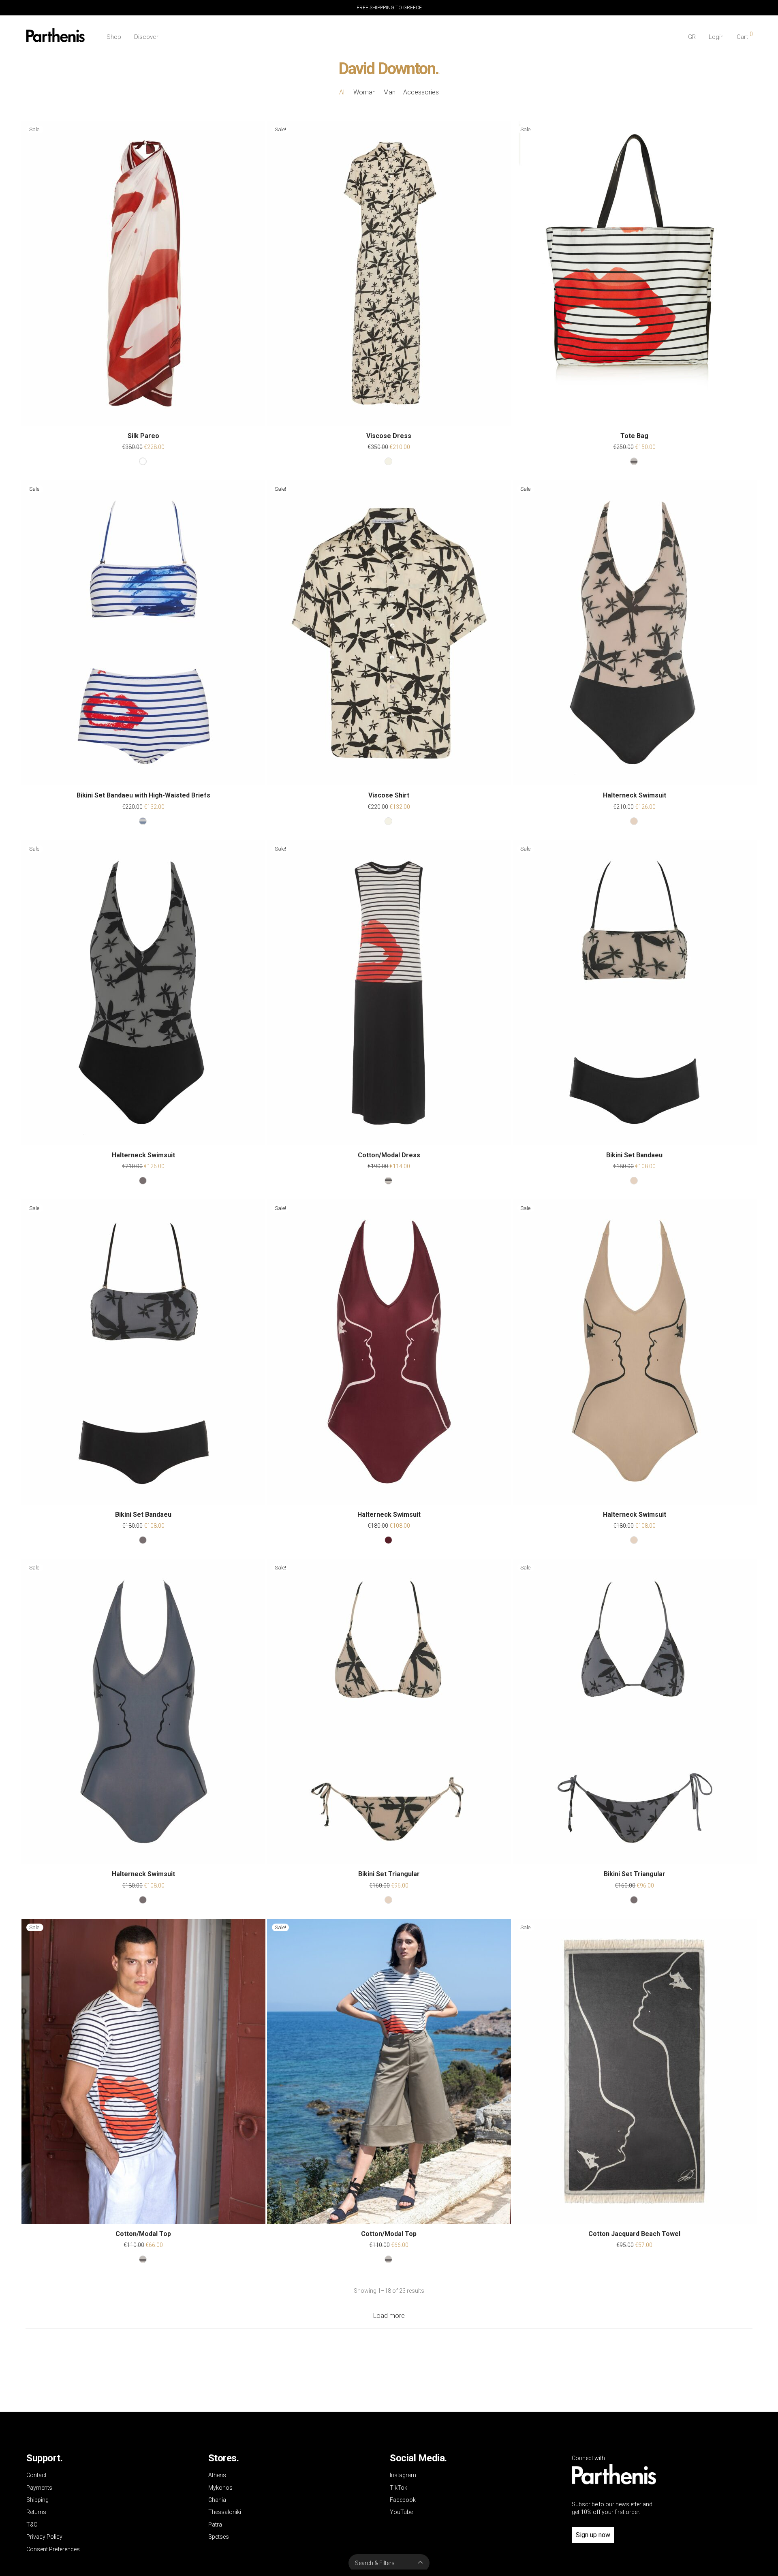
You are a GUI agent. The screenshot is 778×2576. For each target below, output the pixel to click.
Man (389, 92)
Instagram (403, 2475)
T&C (32, 2525)
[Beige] (634, 821)
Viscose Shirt (389, 795)
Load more (389, 2316)
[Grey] (143, 1181)
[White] (143, 461)
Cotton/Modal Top (143, 2234)
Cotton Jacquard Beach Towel (634, 2234)
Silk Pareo (143, 436)
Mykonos (220, 2488)
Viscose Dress (389, 436)
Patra (215, 2525)
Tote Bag (634, 436)
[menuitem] (692, 37)
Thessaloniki (225, 2512)
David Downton (387, 69)
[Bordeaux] (388, 1540)
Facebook (403, 2500)
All (342, 92)
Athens (217, 2475)
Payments (39, 2488)
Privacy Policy (44, 2537)
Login (716, 37)
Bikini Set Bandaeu (634, 1155)
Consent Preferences (53, 2549)
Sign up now (593, 2535)
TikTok (399, 2488)
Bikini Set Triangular (389, 1874)
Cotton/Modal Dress (389, 1155)
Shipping (37, 2500)
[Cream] (388, 461)
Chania (217, 2500)
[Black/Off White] (634, 461)
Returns (36, 2512)
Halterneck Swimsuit (635, 795)
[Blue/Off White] (143, 821)
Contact (36, 2475)
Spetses (219, 2537)
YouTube (401, 2512)
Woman (364, 92)
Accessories (421, 92)
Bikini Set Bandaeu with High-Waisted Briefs (143, 795)
